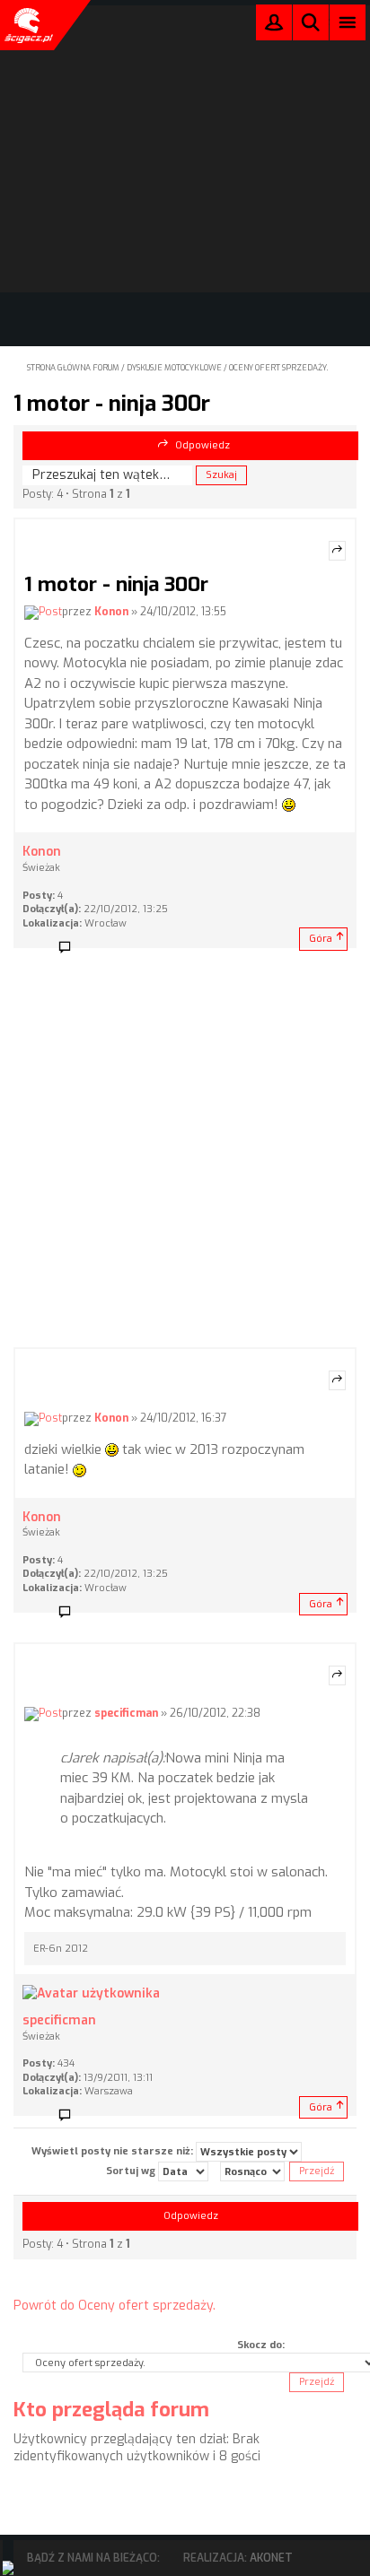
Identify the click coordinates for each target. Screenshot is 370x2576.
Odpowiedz (203, 445)
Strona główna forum (73, 368)
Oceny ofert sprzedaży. (278, 368)
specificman (126, 1713)
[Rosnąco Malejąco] (252, 2171)
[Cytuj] (337, 551)
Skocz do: (261, 2345)
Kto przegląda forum (111, 2410)
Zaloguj (274, 26)
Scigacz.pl (27, 25)
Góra (321, 939)
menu (348, 22)
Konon (111, 612)
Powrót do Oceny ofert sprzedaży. (115, 2306)
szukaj (311, 22)
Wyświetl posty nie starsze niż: (114, 2151)
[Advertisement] (185, 1153)
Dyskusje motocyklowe (174, 368)
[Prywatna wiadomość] (71, 948)
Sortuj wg (132, 2171)
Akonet (271, 2558)
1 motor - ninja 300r (112, 404)
